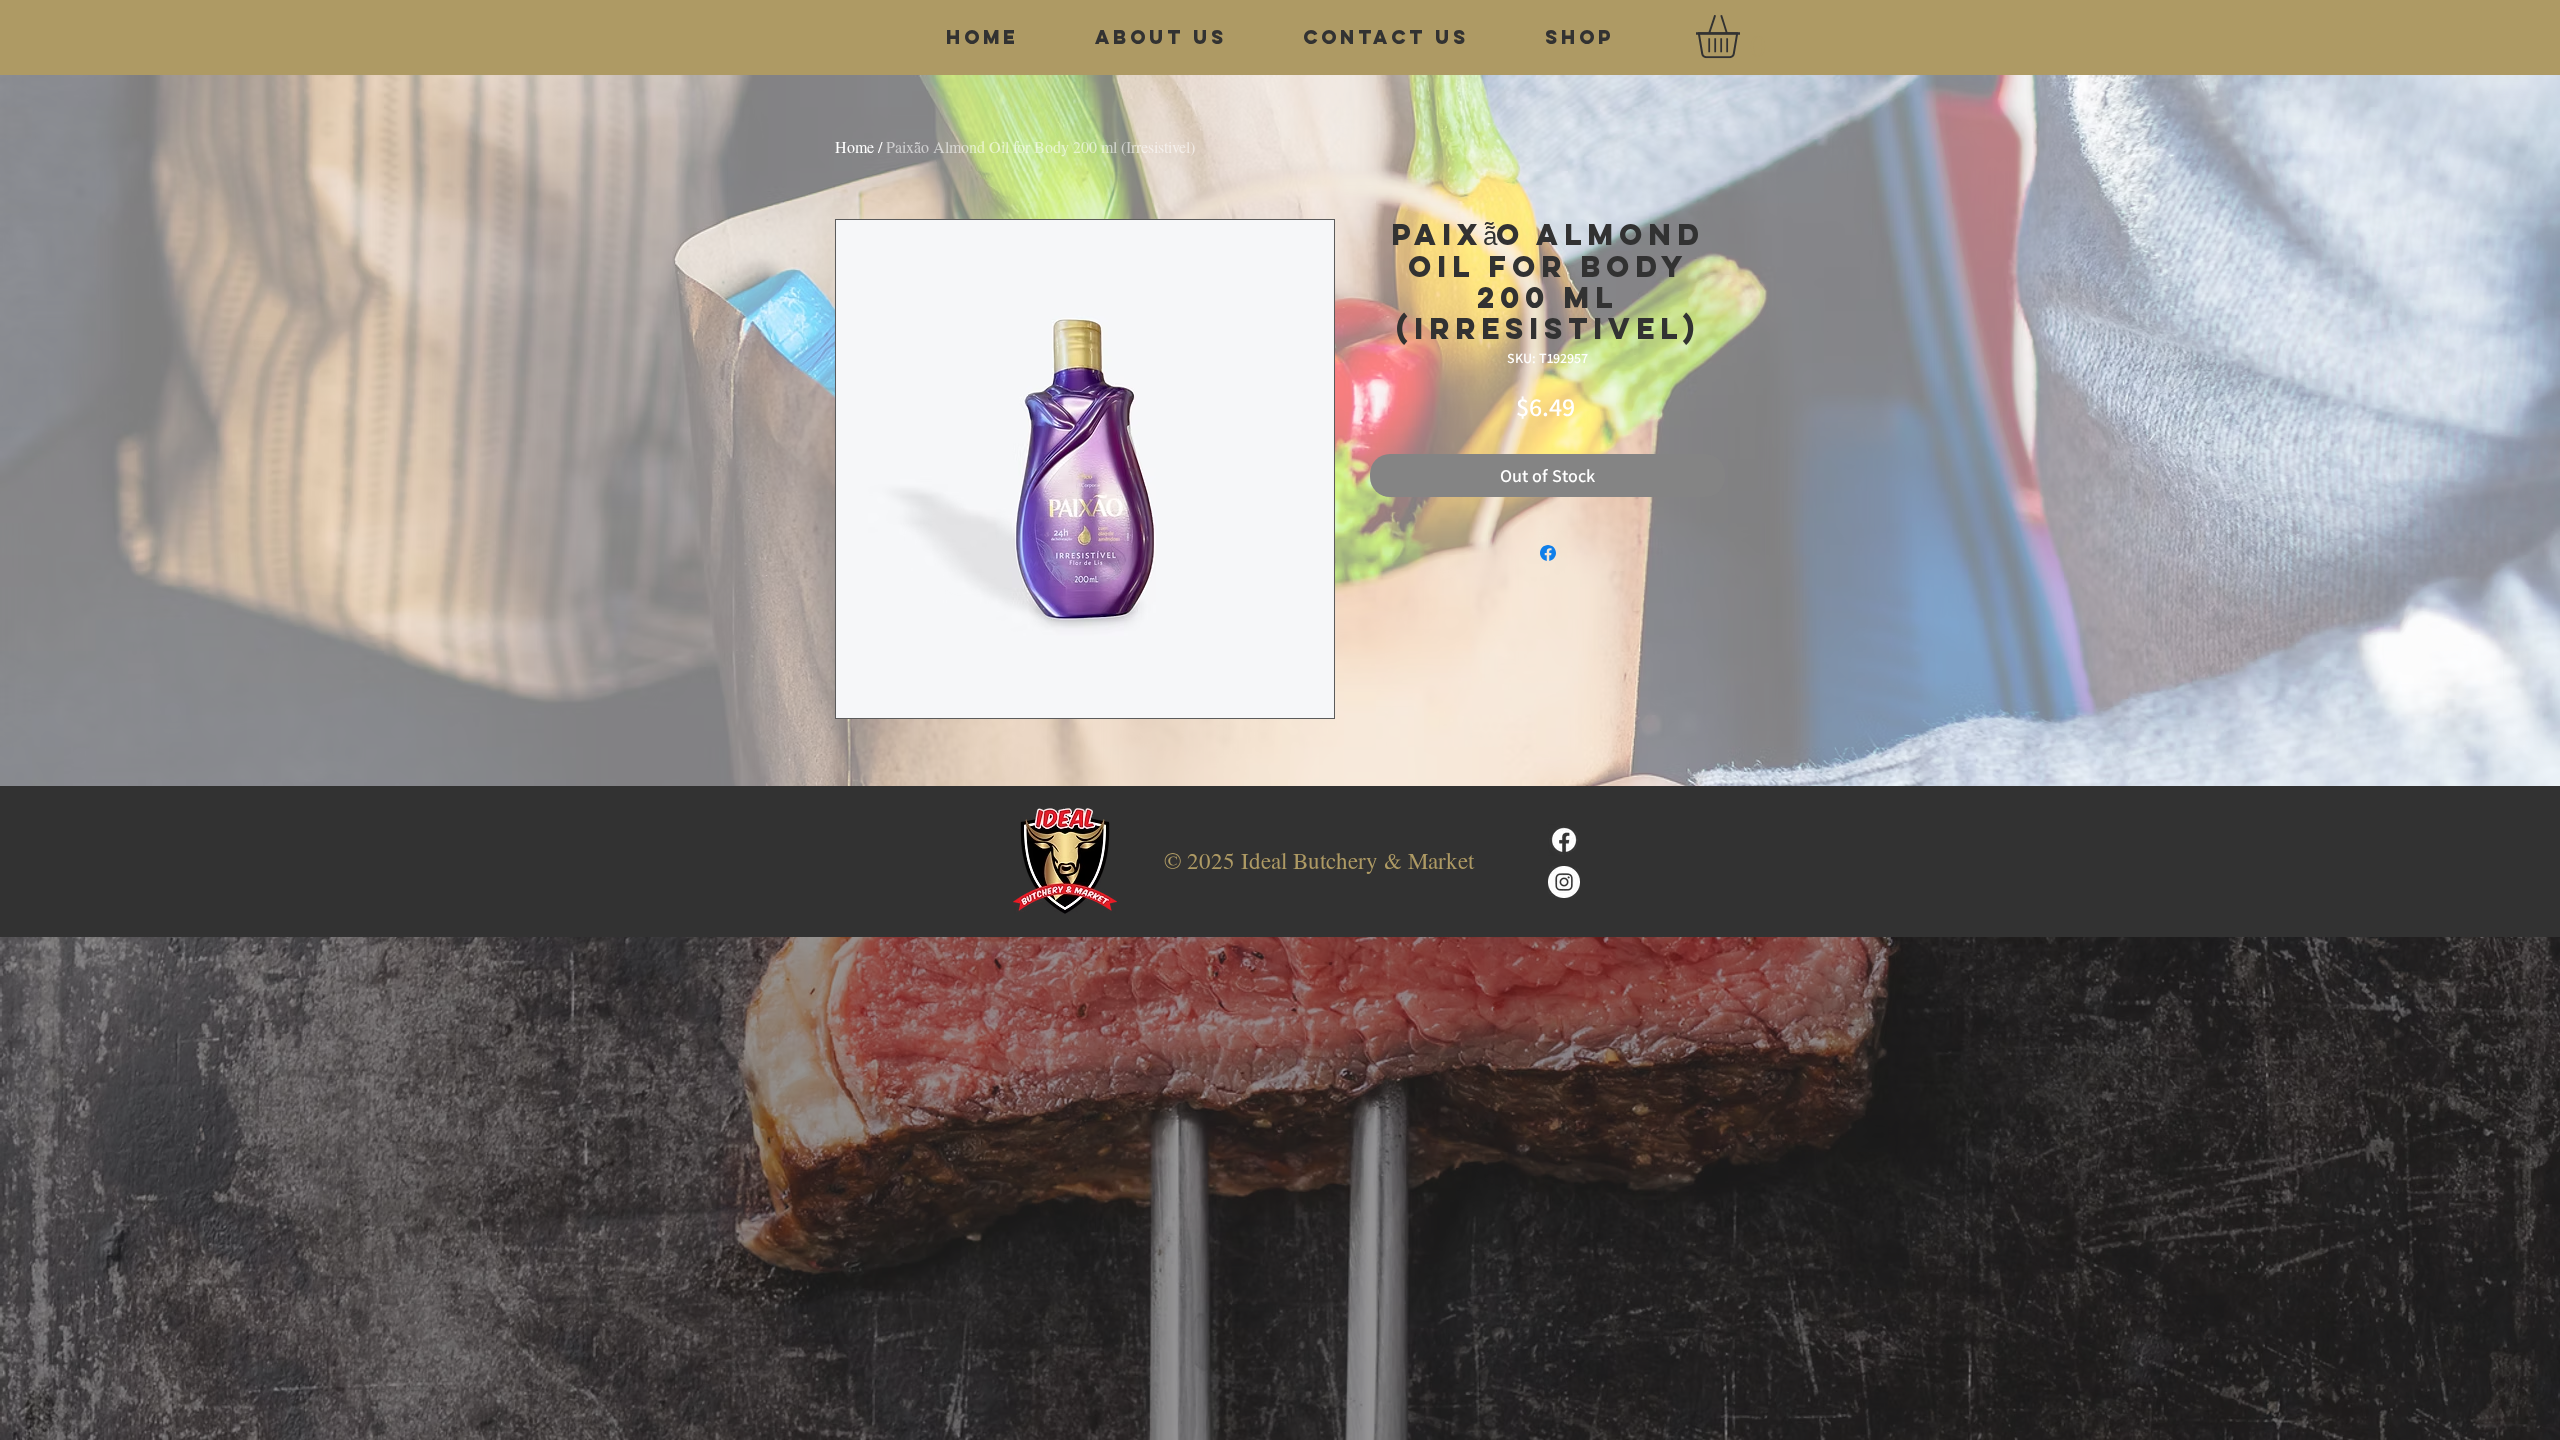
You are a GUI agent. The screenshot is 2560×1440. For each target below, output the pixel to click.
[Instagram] (1564, 882)
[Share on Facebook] (1548, 553)
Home (854, 146)
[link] (1743, 36)
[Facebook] (1564, 840)
